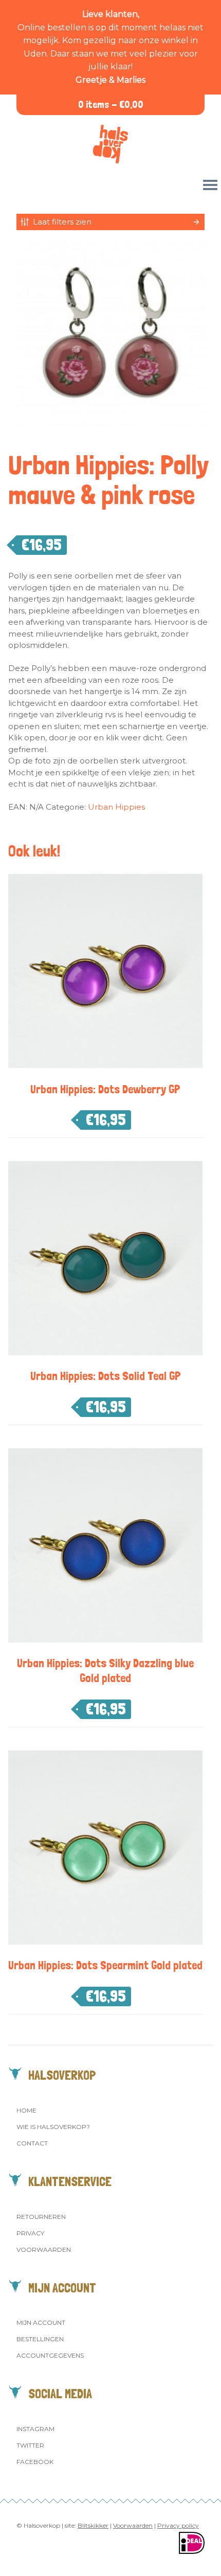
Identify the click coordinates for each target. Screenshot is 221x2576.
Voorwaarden (44, 2250)
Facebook (35, 2462)
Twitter (30, 2445)
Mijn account (41, 2322)
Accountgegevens (50, 2355)
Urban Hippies (116, 807)
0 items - (111, 105)
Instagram (35, 2429)
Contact (32, 2143)
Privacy (30, 2233)
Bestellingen (40, 2339)
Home (26, 2110)
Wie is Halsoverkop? (53, 2127)
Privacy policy (178, 2525)
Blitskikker (93, 2525)
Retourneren (41, 2217)
